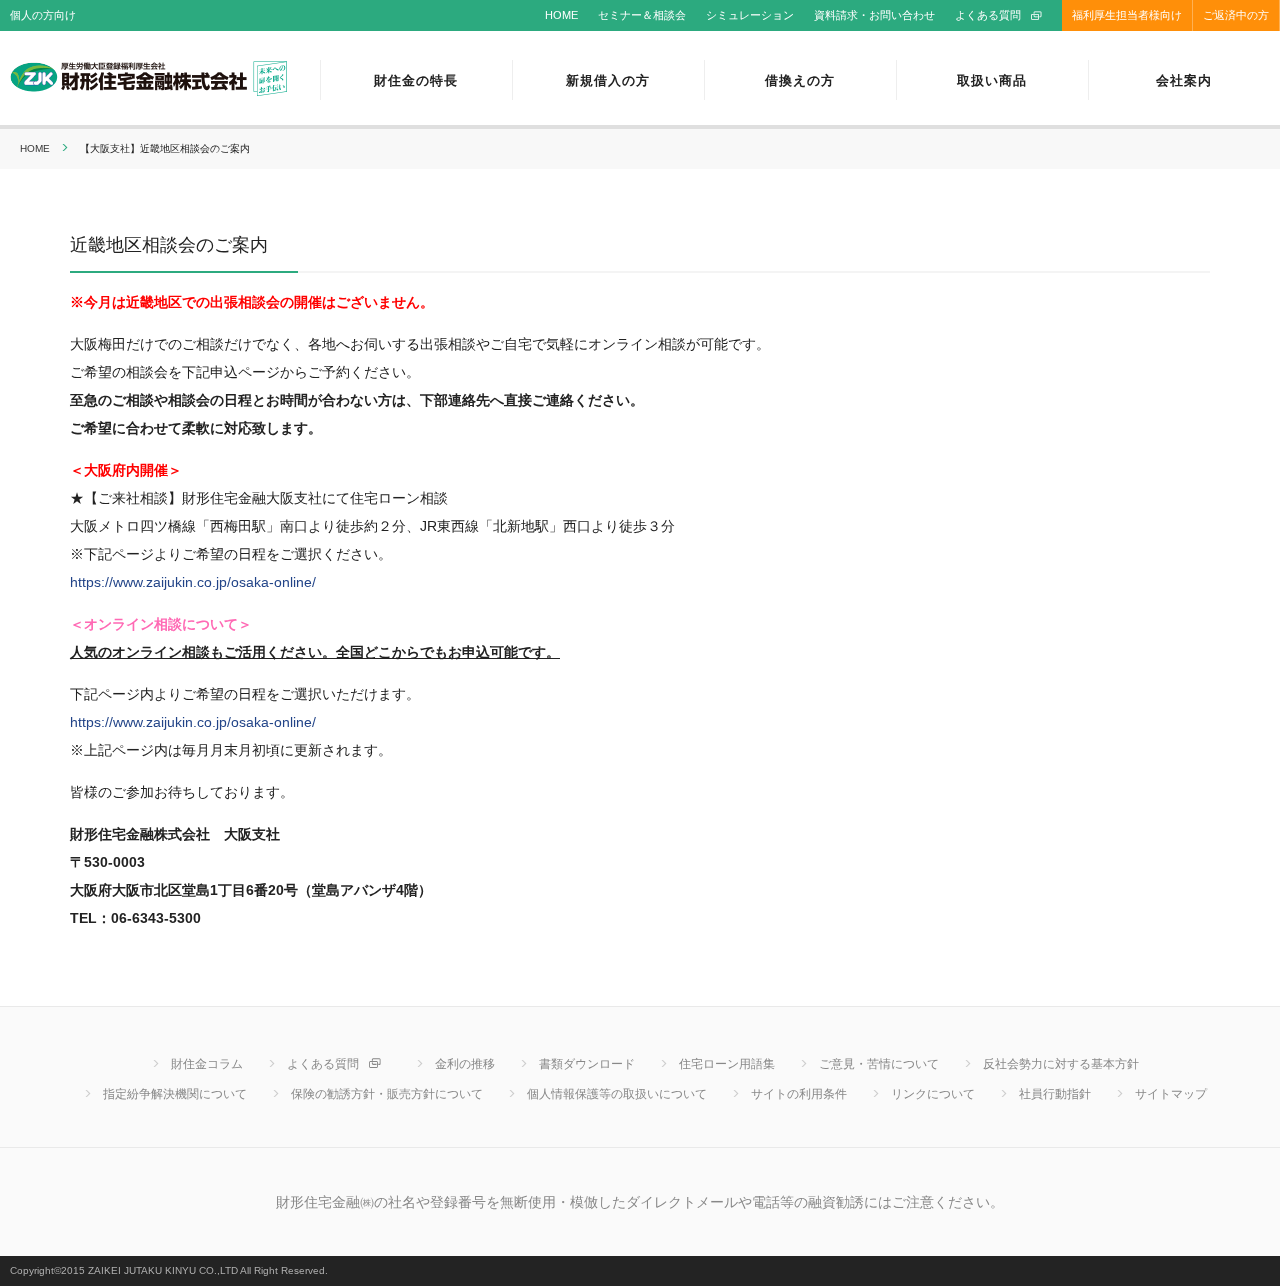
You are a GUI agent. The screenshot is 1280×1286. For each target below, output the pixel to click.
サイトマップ (1171, 1094)
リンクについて (933, 1094)
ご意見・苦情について (879, 1064)
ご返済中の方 (1236, 15)
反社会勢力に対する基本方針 (1061, 1064)
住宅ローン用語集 (727, 1064)
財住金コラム (207, 1064)
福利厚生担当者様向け (1127, 15)
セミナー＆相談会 (642, 15)
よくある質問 (988, 15)
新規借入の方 (608, 80)
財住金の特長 (416, 80)
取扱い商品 (992, 80)
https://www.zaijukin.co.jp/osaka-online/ (193, 582)
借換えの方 (800, 80)
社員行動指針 (1055, 1094)
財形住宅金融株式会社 (150, 80)
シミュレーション (750, 15)
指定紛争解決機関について (175, 1094)
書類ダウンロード (587, 1064)
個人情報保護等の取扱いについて (617, 1094)
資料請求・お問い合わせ (874, 15)
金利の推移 (465, 1064)
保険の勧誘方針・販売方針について (387, 1094)
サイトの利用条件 (799, 1094)
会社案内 (1184, 80)
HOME (561, 15)
